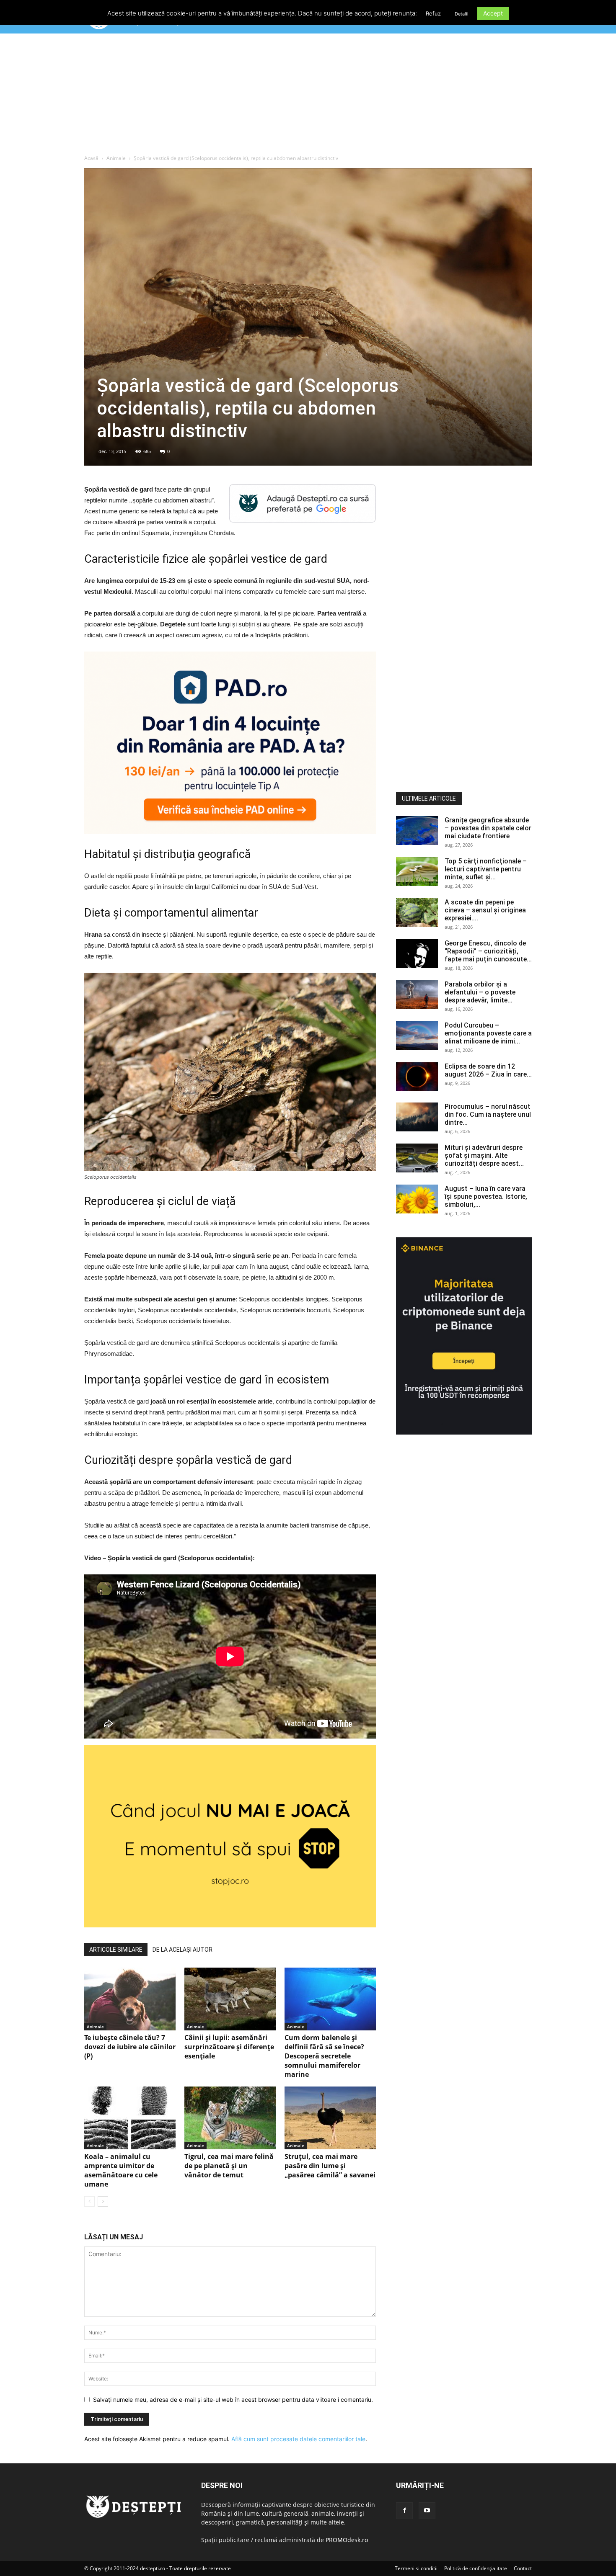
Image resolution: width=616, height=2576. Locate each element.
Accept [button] (493, 13)
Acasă (91, 158)
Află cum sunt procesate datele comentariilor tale (298, 2439)
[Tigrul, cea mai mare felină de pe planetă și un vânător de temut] (230, 2118)
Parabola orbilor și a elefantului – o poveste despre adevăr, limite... (480, 992)
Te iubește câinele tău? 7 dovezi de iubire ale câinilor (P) (130, 2047)
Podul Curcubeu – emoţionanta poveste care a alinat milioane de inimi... (488, 1033)
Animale (116, 158)
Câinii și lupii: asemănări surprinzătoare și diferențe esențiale (229, 2047)
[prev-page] (89, 2201)
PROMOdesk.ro (347, 2540)
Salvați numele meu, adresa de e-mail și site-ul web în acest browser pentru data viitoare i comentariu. (233, 2400)
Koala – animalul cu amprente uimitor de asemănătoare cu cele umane (121, 2170)
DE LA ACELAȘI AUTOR (182, 1950)
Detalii (462, 14)
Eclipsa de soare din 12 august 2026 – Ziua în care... (488, 1070)
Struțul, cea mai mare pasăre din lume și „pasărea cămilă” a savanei (330, 2166)
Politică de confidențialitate (476, 2568)
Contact (523, 2568)
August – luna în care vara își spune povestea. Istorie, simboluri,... (486, 1197)
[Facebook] (404, 2511)
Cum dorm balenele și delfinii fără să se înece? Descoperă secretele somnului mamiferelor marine (324, 2056)
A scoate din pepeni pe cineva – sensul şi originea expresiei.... (485, 910)
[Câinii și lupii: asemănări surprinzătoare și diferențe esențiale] (230, 1999)
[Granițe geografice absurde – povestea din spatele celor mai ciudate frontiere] (417, 831)
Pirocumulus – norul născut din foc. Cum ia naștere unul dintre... (488, 1114)
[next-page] (103, 2201)
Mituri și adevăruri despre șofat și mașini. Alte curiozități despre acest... (484, 1155)
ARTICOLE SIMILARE (116, 1950)
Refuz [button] (433, 13)
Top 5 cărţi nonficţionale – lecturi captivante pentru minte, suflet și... (486, 869)
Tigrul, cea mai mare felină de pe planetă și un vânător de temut (229, 2166)
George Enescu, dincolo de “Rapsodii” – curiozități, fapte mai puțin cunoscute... (488, 951)
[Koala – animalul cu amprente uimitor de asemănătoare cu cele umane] (130, 2118)
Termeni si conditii (416, 2568)
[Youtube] (427, 2511)
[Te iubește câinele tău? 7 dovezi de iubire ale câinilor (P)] (130, 1999)
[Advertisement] (308, 96)
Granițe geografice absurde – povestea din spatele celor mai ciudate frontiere (488, 828)
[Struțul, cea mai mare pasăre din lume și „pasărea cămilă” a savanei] (330, 2118)
